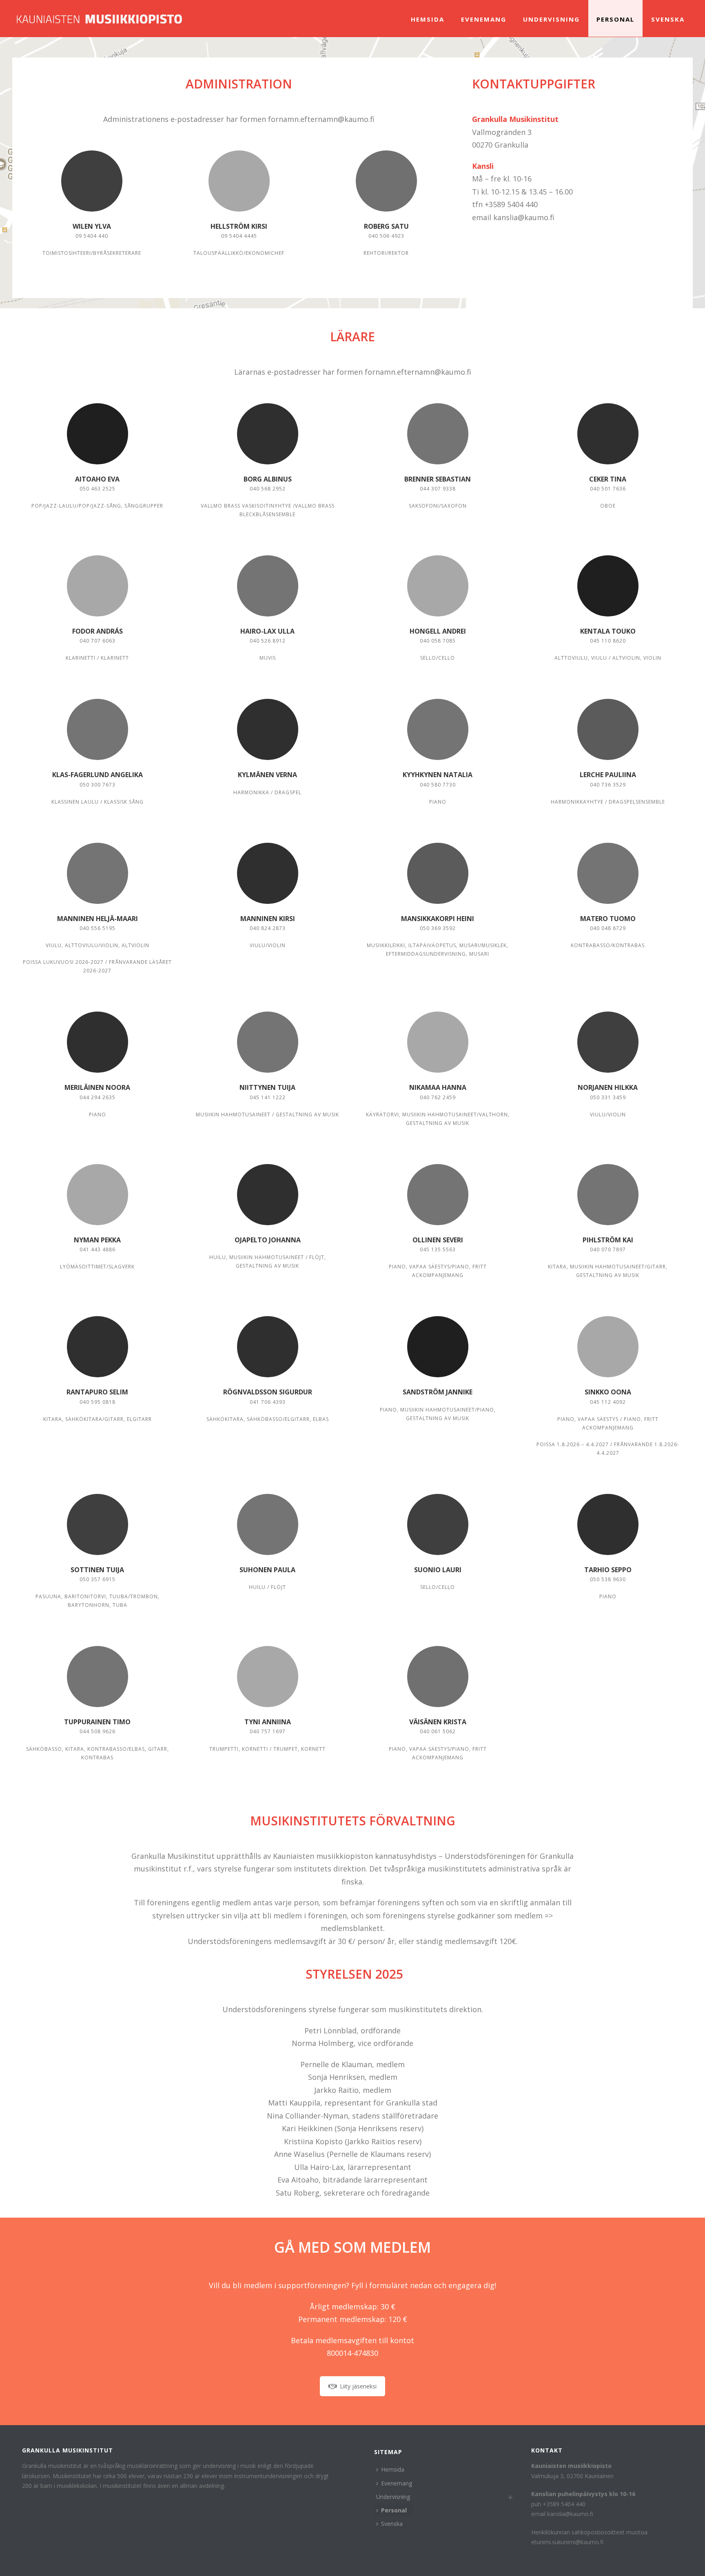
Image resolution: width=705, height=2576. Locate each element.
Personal (615, 19)
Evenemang (484, 19)
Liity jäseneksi (358, 2386)
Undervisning (551, 19)
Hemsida (428, 19)
